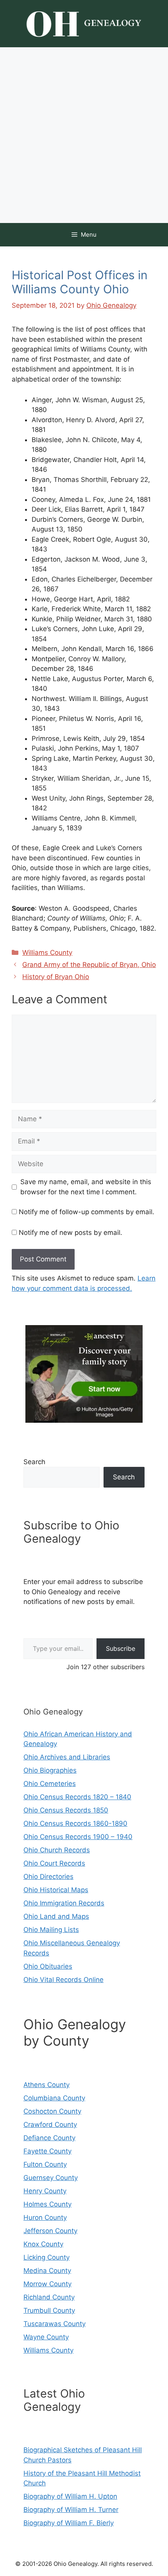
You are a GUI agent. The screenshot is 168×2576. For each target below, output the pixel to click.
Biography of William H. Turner (71, 2510)
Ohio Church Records (57, 1850)
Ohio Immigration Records (64, 1903)
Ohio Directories (48, 1877)
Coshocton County (52, 2111)
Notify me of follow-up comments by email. (87, 1212)
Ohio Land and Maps (56, 1916)
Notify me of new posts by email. (71, 1233)
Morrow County (47, 2284)
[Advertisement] (84, 135)
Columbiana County (54, 2098)
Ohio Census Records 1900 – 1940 (78, 1837)
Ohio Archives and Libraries (67, 1757)
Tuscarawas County (55, 2324)
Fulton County (45, 2164)
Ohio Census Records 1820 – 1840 (77, 1797)
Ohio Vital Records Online (63, 1980)
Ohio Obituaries (48, 1966)
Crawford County (50, 2125)
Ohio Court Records (54, 1863)
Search (34, 1462)
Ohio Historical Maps (56, 1890)
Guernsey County (51, 2178)
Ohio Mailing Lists (51, 1930)
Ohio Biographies (50, 1770)
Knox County (43, 2244)
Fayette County (47, 2151)
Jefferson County (50, 2231)
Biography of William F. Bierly (69, 2523)
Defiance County (49, 2138)
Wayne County (46, 2337)
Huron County (45, 2217)
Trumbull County (49, 2310)
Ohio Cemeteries (50, 1784)
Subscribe (121, 1648)
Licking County (46, 2257)
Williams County (47, 953)
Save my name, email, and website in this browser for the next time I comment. (86, 1187)
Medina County (47, 2271)
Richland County (49, 2297)
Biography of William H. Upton (70, 2496)
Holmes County (47, 2204)
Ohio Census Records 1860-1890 (75, 1823)
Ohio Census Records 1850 (66, 1810)
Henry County (45, 2191)
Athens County (46, 2085)
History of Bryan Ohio (56, 977)
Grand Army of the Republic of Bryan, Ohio (89, 965)
